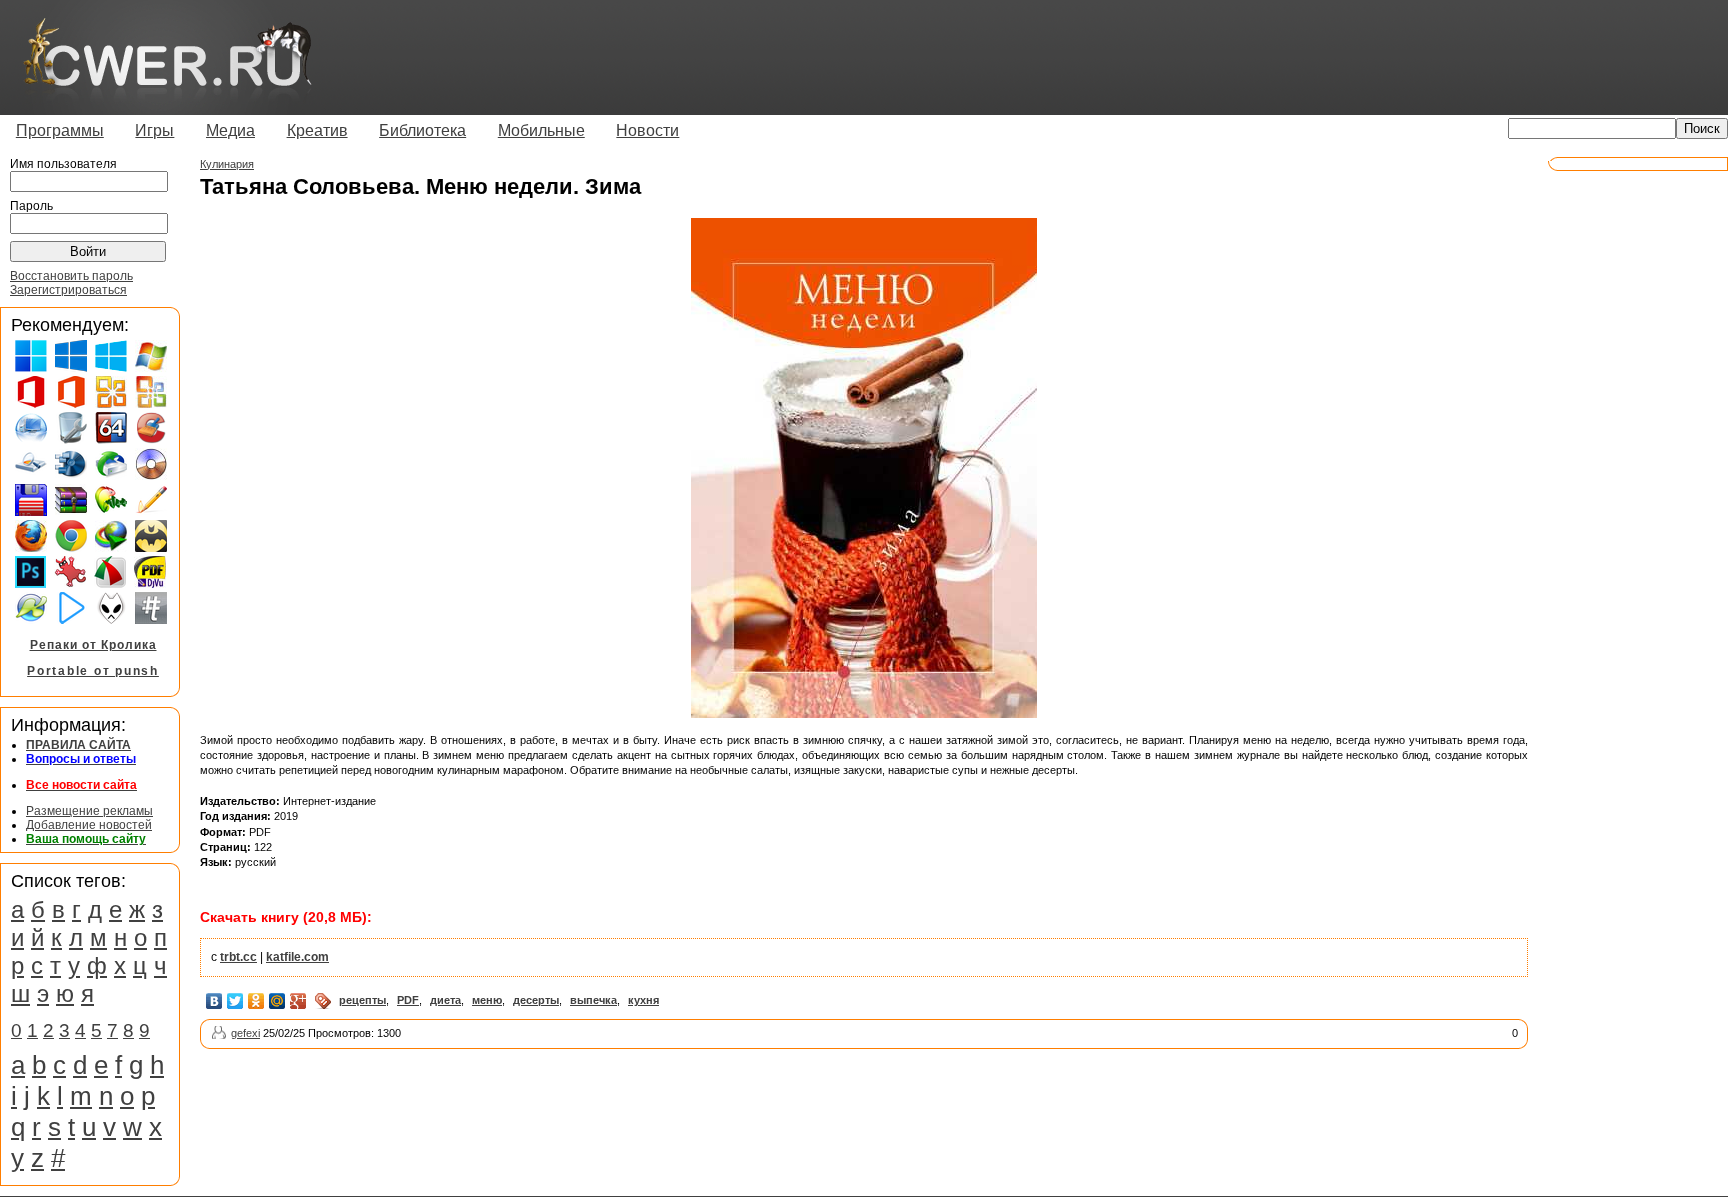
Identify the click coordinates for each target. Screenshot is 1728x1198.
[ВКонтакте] (214, 1001)
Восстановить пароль (71, 276)
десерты (536, 1000)
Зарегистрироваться (68, 290)
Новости (647, 130)
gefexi (245, 1033)
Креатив (317, 130)
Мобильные (541, 130)
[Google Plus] (298, 1001)
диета (445, 1000)
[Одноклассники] (256, 1001)
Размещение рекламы (89, 811)
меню (487, 1000)
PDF (408, 1000)
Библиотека (422, 130)
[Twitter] (235, 1001)
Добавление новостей (89, 825)
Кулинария (227, 164)
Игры (154, 130)
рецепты (362, 1000)
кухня (643, 1000)
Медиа (230, 130)
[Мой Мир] (277, 1001)
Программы (60, 130)
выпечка (593, 1000)
